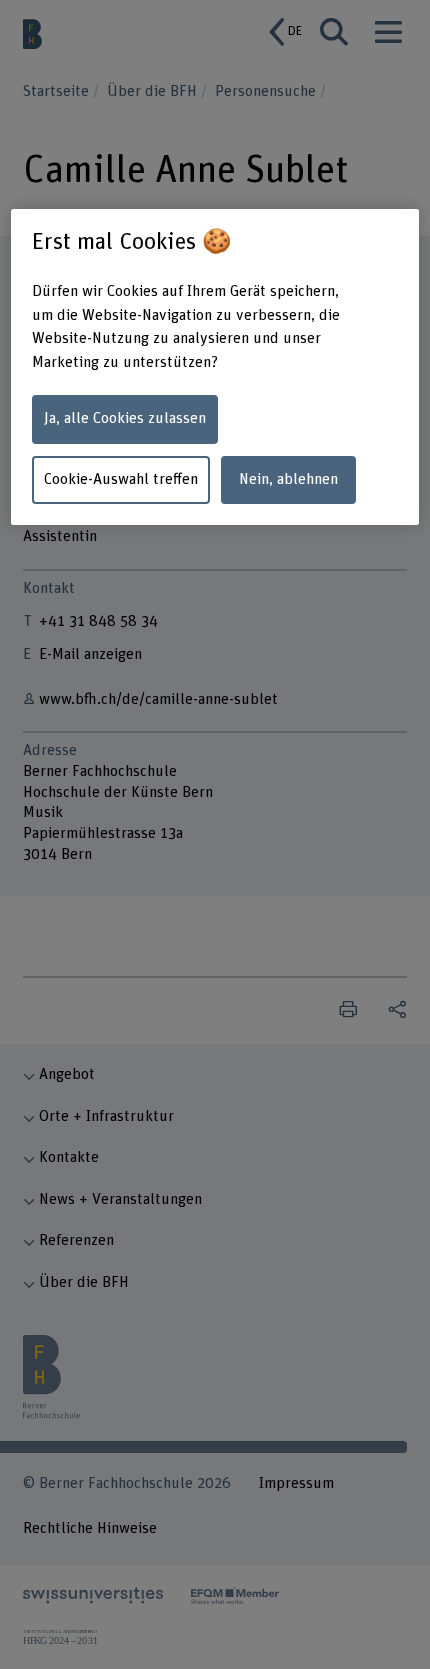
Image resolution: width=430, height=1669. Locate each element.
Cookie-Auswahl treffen (121, 479)
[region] (215, 367)
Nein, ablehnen (288, 479)
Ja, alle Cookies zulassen (125, 418)
